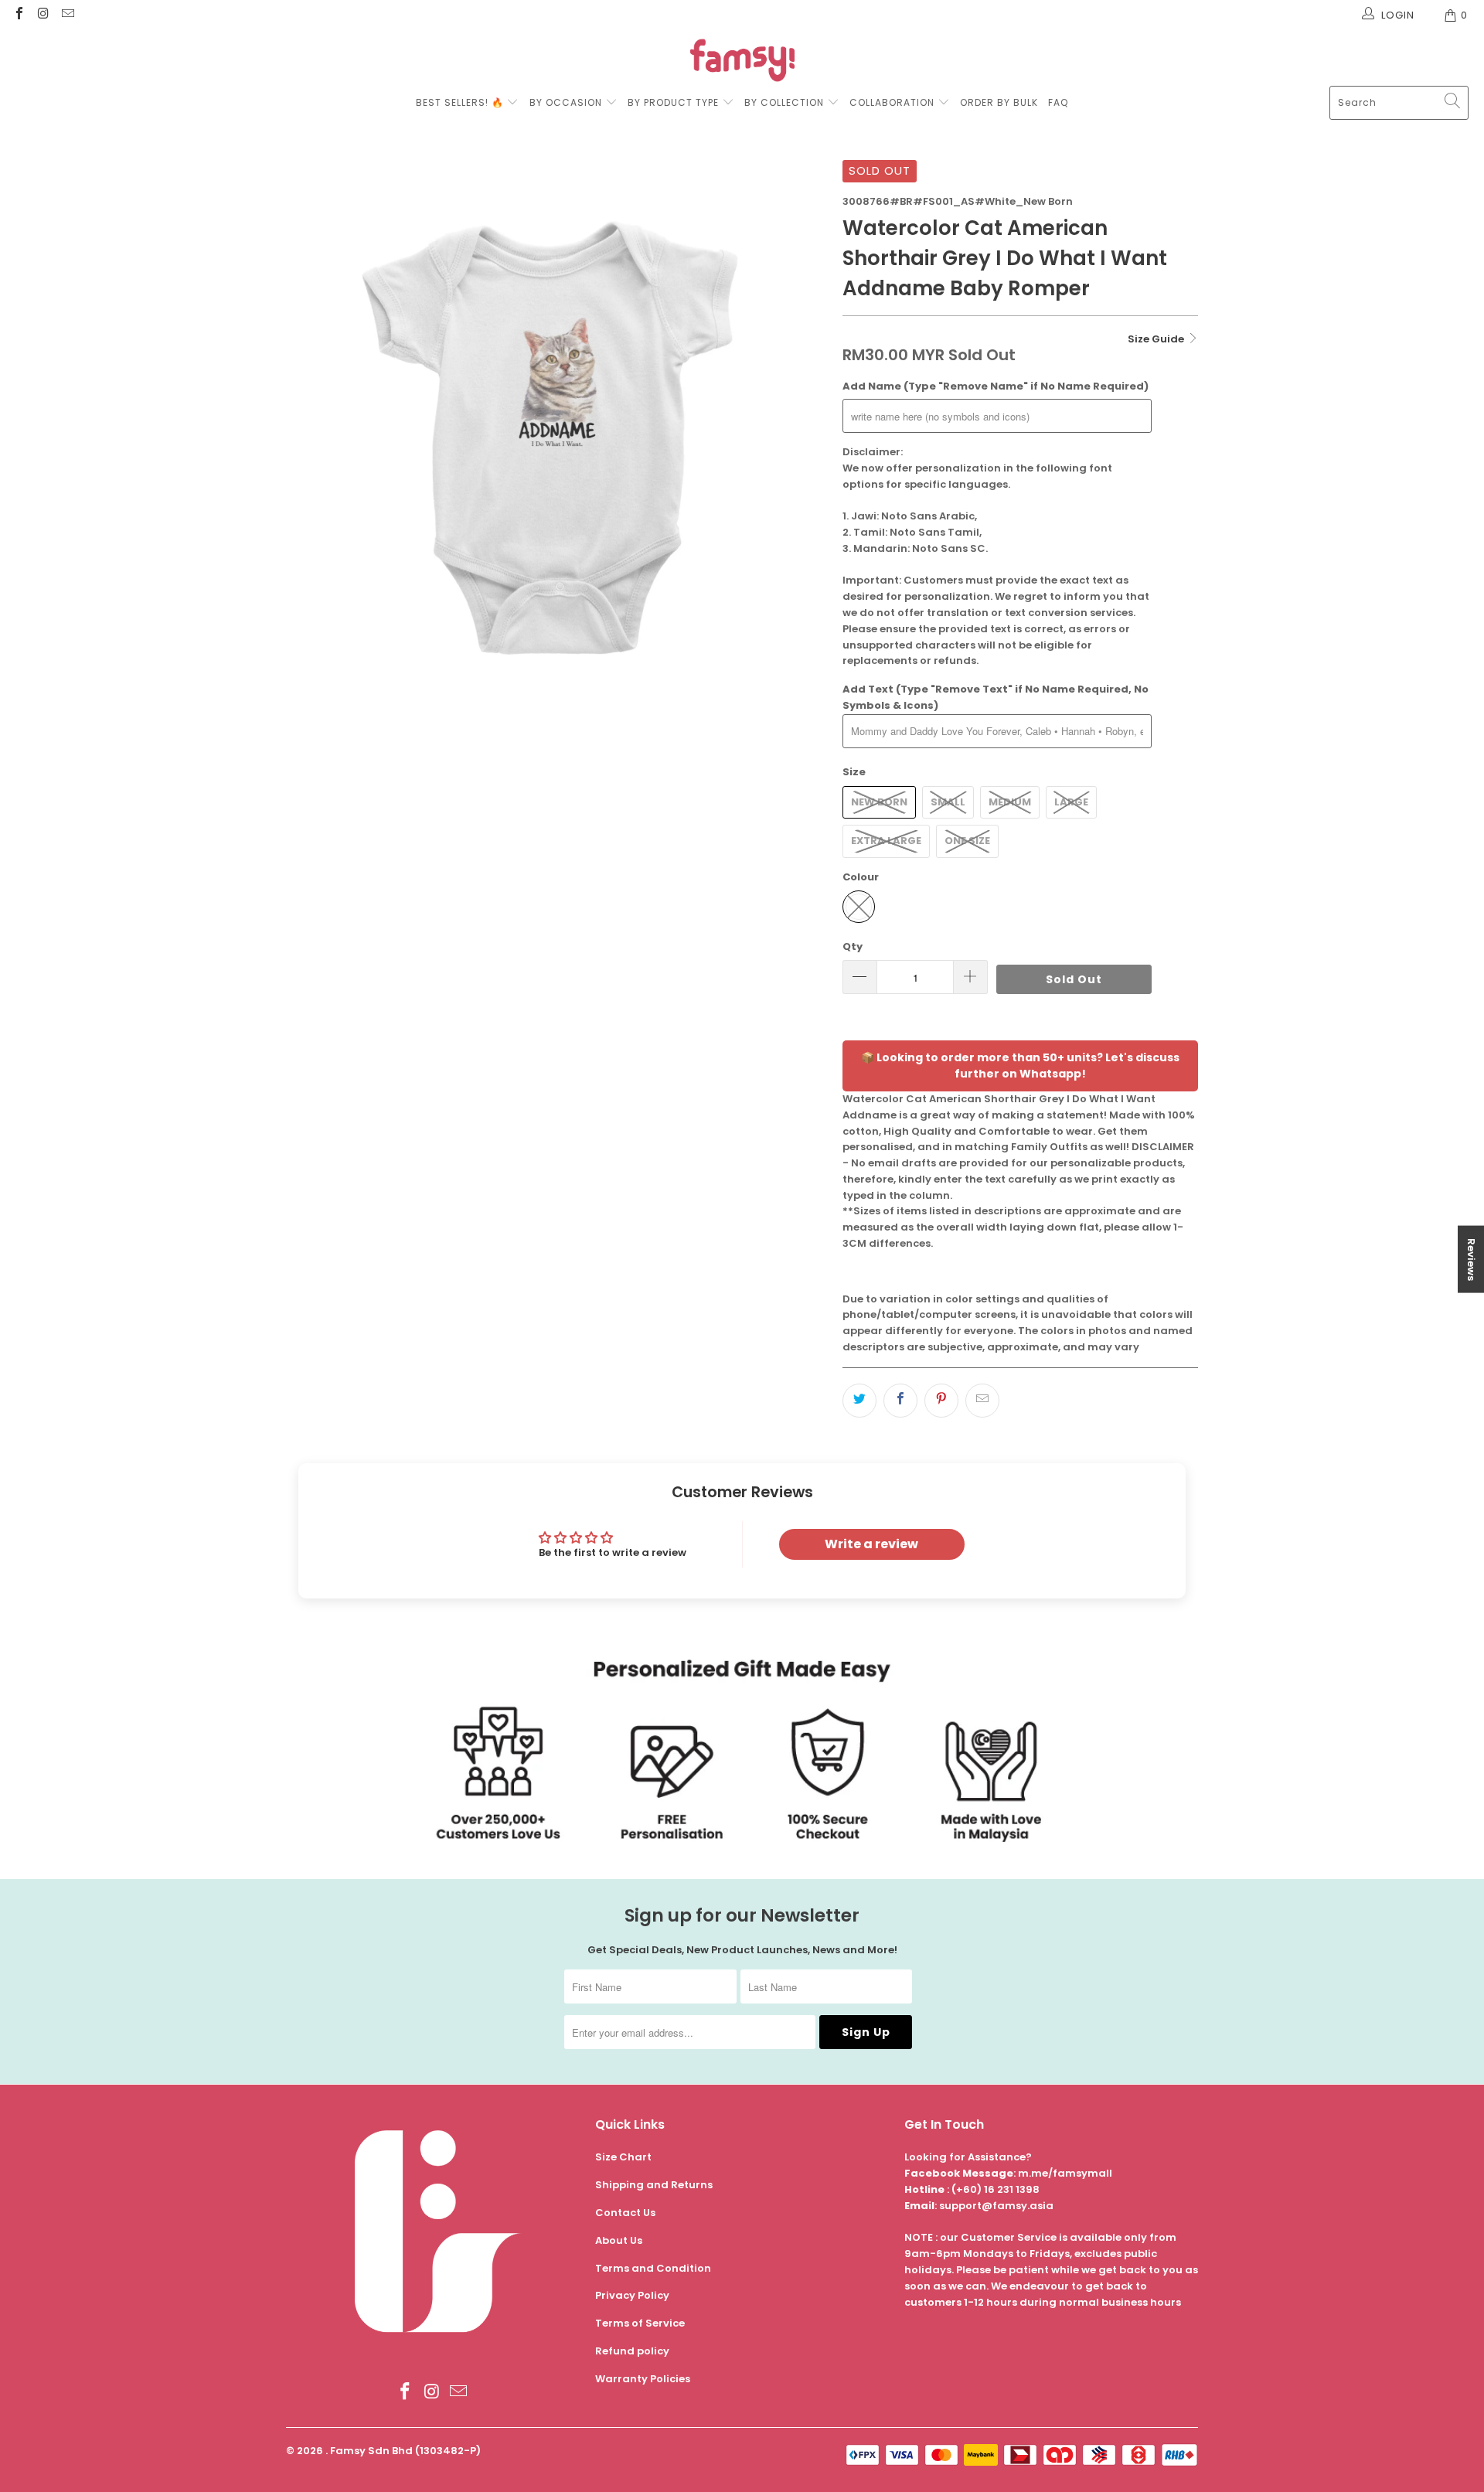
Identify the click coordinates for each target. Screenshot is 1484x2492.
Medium (1010, 802)
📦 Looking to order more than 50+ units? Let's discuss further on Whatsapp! (1020, 1066)
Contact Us (625, 2213)
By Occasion (566, 102)
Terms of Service (640, 2323)
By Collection (784, 102)
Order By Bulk (999, 102)
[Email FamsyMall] (67, 15)
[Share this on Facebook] (900, 1401)
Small (948, 802)
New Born (879, 802)
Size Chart (623, 2157)
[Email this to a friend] (982, 1401)
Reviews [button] (1471, 1260)
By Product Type (673, 102)
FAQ (1058, 102)
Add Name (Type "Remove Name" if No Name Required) (996, 386)
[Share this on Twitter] (859, 1401)
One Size (967, 841)
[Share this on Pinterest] (941, 1401)
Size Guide (1157, 339)
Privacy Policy (632, 2295)
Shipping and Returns (654, 2185)
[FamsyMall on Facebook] (19, 15)
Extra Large (886, 841)
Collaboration (893, 102)
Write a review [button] (871, 1544)
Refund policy (632, 2351)
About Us (619, 2240)
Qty (853, 946)
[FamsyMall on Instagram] (43, 15)
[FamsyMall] (742, 62)
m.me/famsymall (1065, 2173)
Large (1071, 802)
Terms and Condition (653, 2268)
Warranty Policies (643, 2379)
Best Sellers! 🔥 (461, 102)
